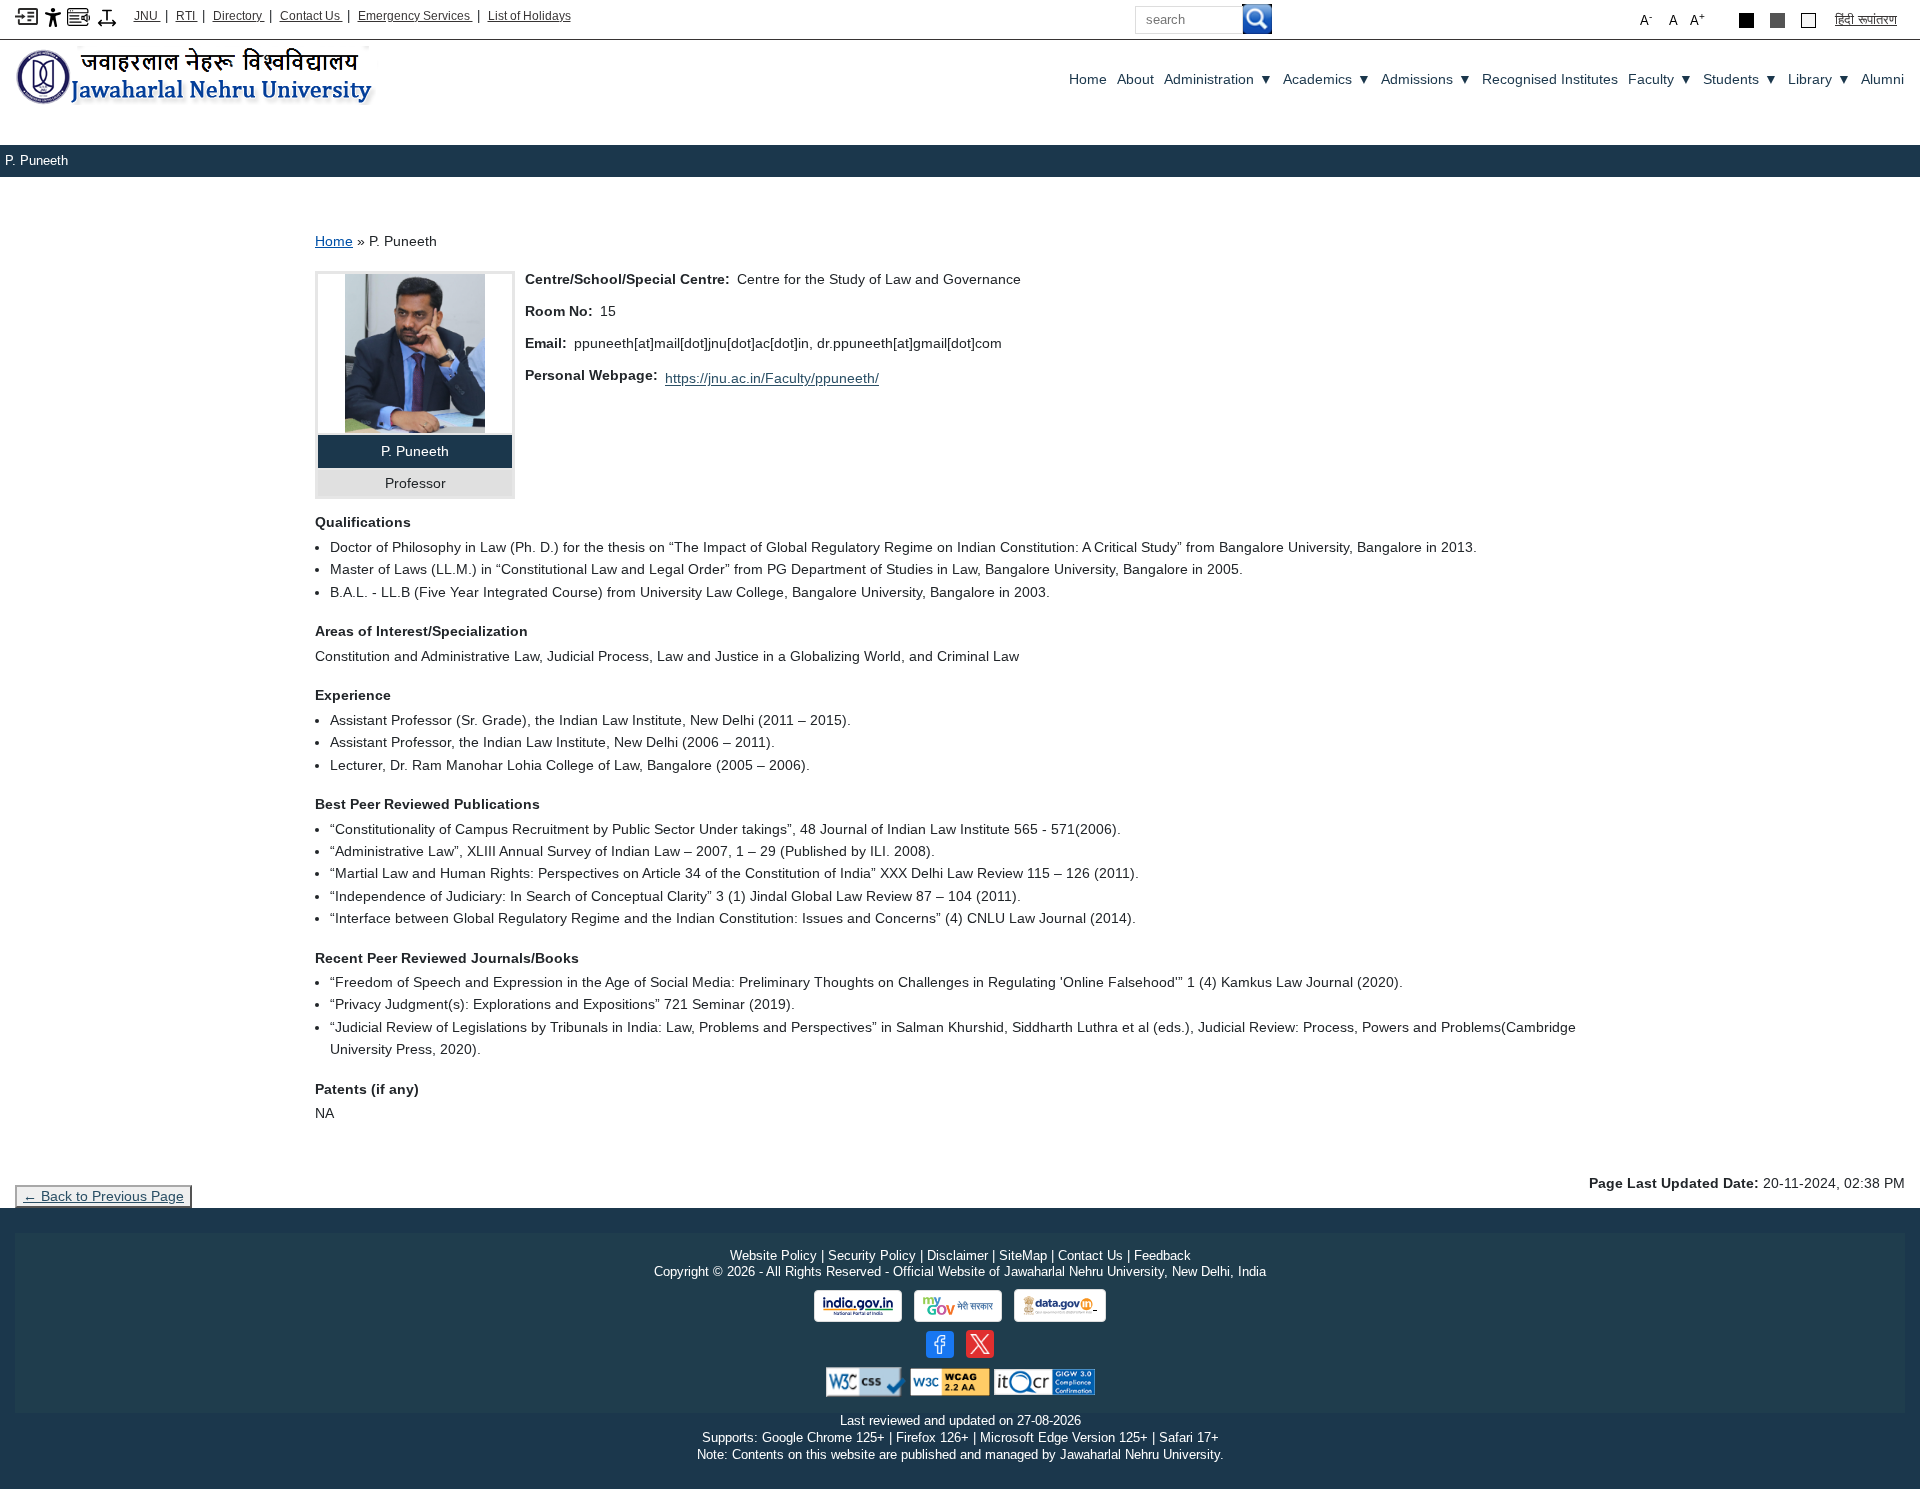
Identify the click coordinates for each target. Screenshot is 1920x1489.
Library (1819, 79)
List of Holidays (529, 16)
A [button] (1697, 19)
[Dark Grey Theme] (1777, 20)
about (1135, 79)
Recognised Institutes (1550, 79)
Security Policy (872, 1255)
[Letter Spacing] (107, 16)
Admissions (1426, 79)
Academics (1327, 79)
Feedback (1162, 1255)
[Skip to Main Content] (26, 15)
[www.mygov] (958, 1306)
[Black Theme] (1746, 20)
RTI (187, 16)
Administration (1218, 79)
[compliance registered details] (1044, 1380)
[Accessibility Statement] (53, 16)
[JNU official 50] (980, 1344)
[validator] (866, 1380)
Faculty (1660, 79)
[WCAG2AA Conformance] (950, 1380)
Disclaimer (957, 1255)
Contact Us (311, 16)
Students (1740, 79)
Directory (239, 16)
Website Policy (773, 1255)
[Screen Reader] (78, 15)
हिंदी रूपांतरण (1866, 19)
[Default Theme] (1808, 20)
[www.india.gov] (858, 1306)
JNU (147, 16)
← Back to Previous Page (103, 1196)
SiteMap (1023, 1255)
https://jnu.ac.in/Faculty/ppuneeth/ (772, 378)
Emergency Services (415, 16)
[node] (197, 77)
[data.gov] (1060, 1305)
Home (1088, 79)
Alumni (1882, 79)
